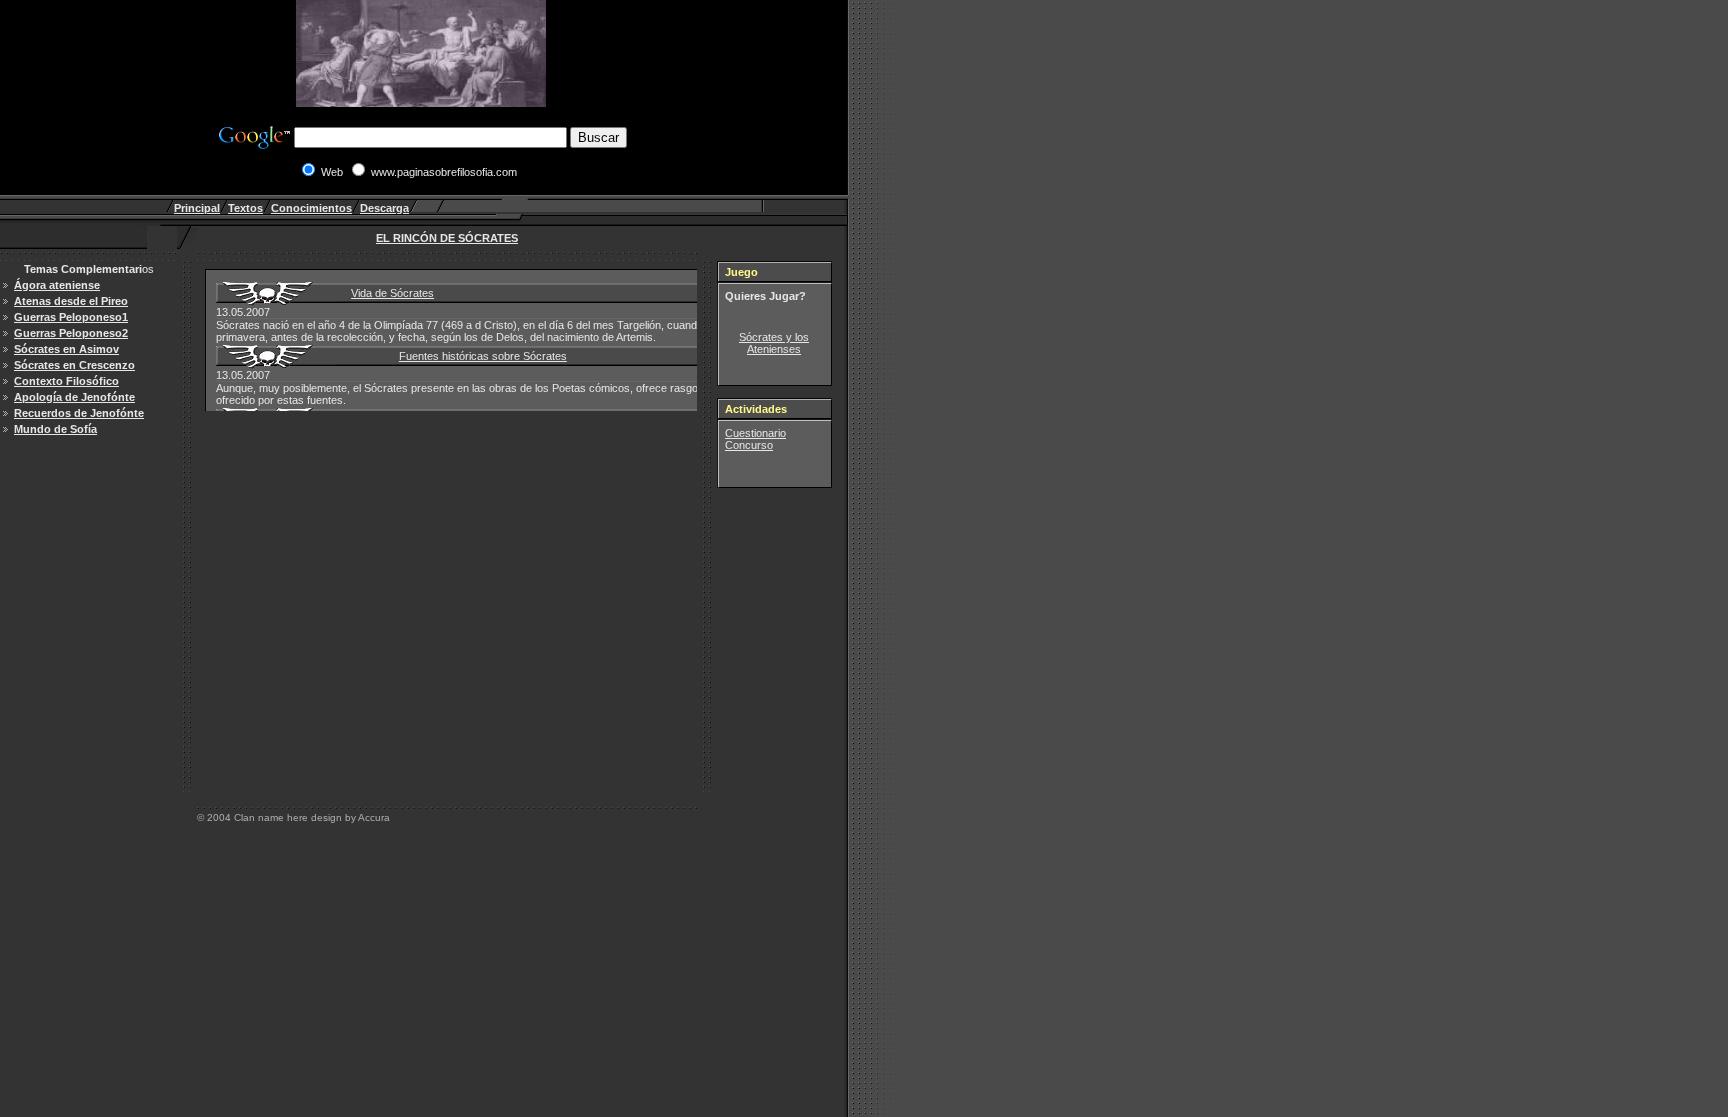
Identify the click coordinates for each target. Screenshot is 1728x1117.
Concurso (749, 445)
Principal (197, 208)
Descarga (384, 208)
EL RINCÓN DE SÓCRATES (447, 238)
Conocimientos (311, 208)
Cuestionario (755, 433)
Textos (245, 208)
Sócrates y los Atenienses (774, 343)
